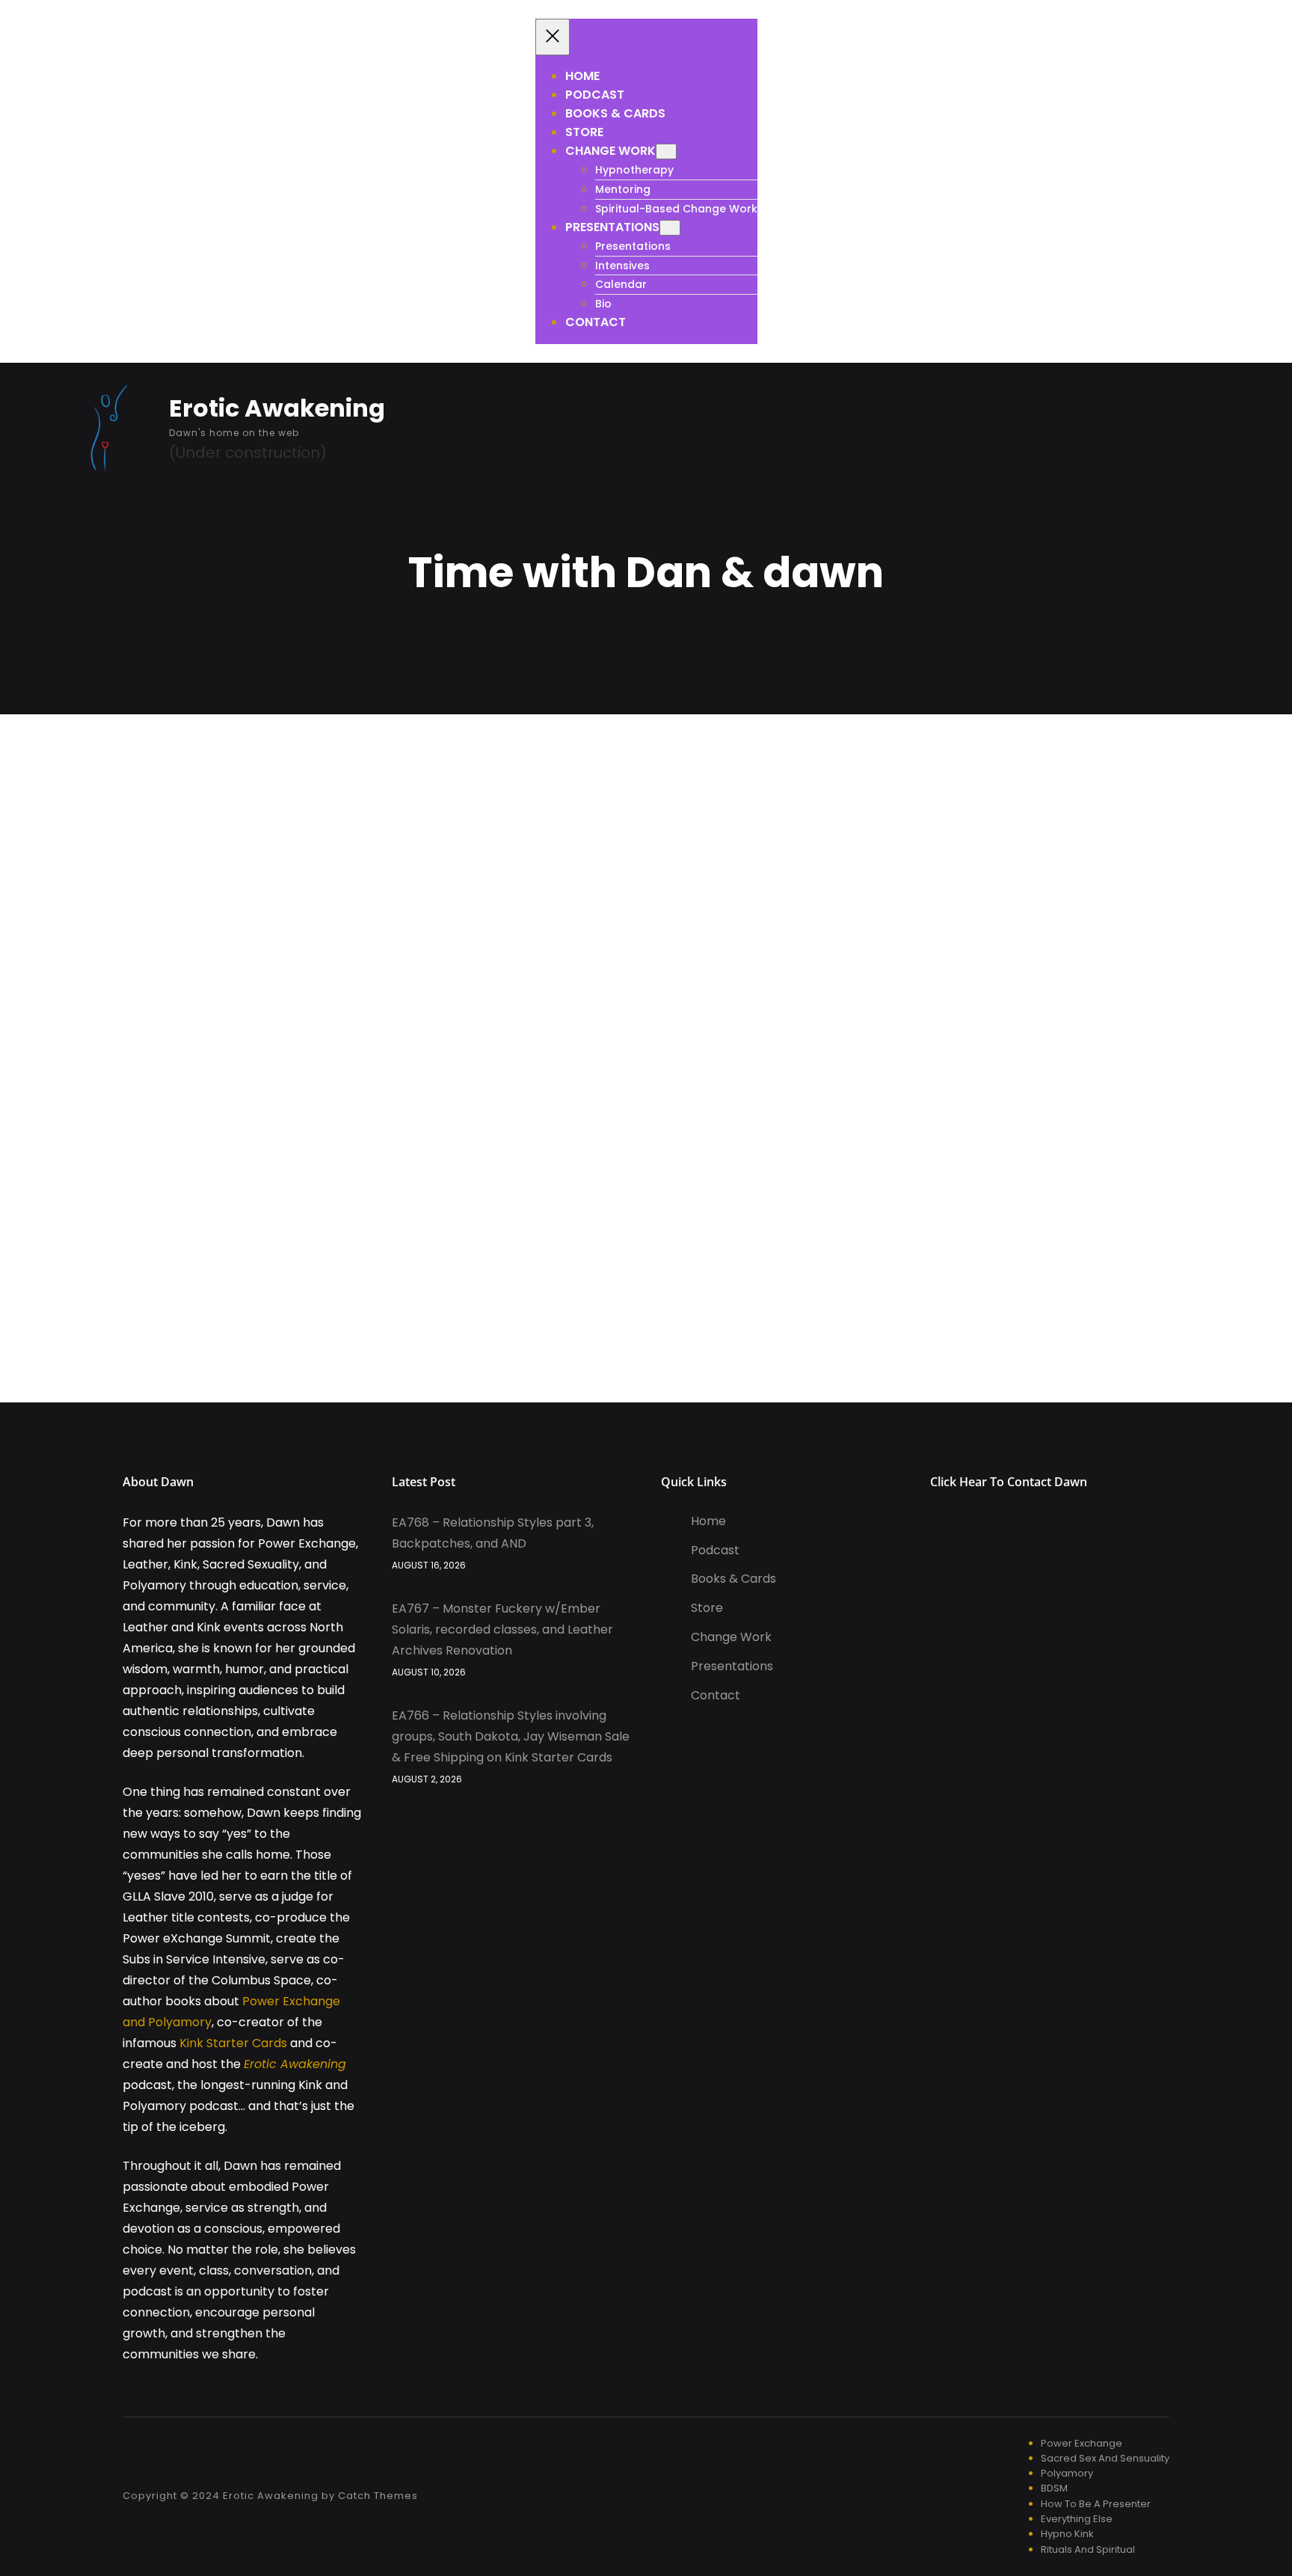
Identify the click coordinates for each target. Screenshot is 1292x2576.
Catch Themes (378, 2496)
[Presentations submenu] (670, 228)
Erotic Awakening (277, 408)
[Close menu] (553, 37)
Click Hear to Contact (992, 1482)
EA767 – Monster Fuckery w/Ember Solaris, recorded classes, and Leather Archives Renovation (502, 1629)
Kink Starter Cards (233, 2043)
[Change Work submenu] (666, 151)
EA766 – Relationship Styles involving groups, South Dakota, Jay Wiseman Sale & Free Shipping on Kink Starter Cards (511, 1736)
